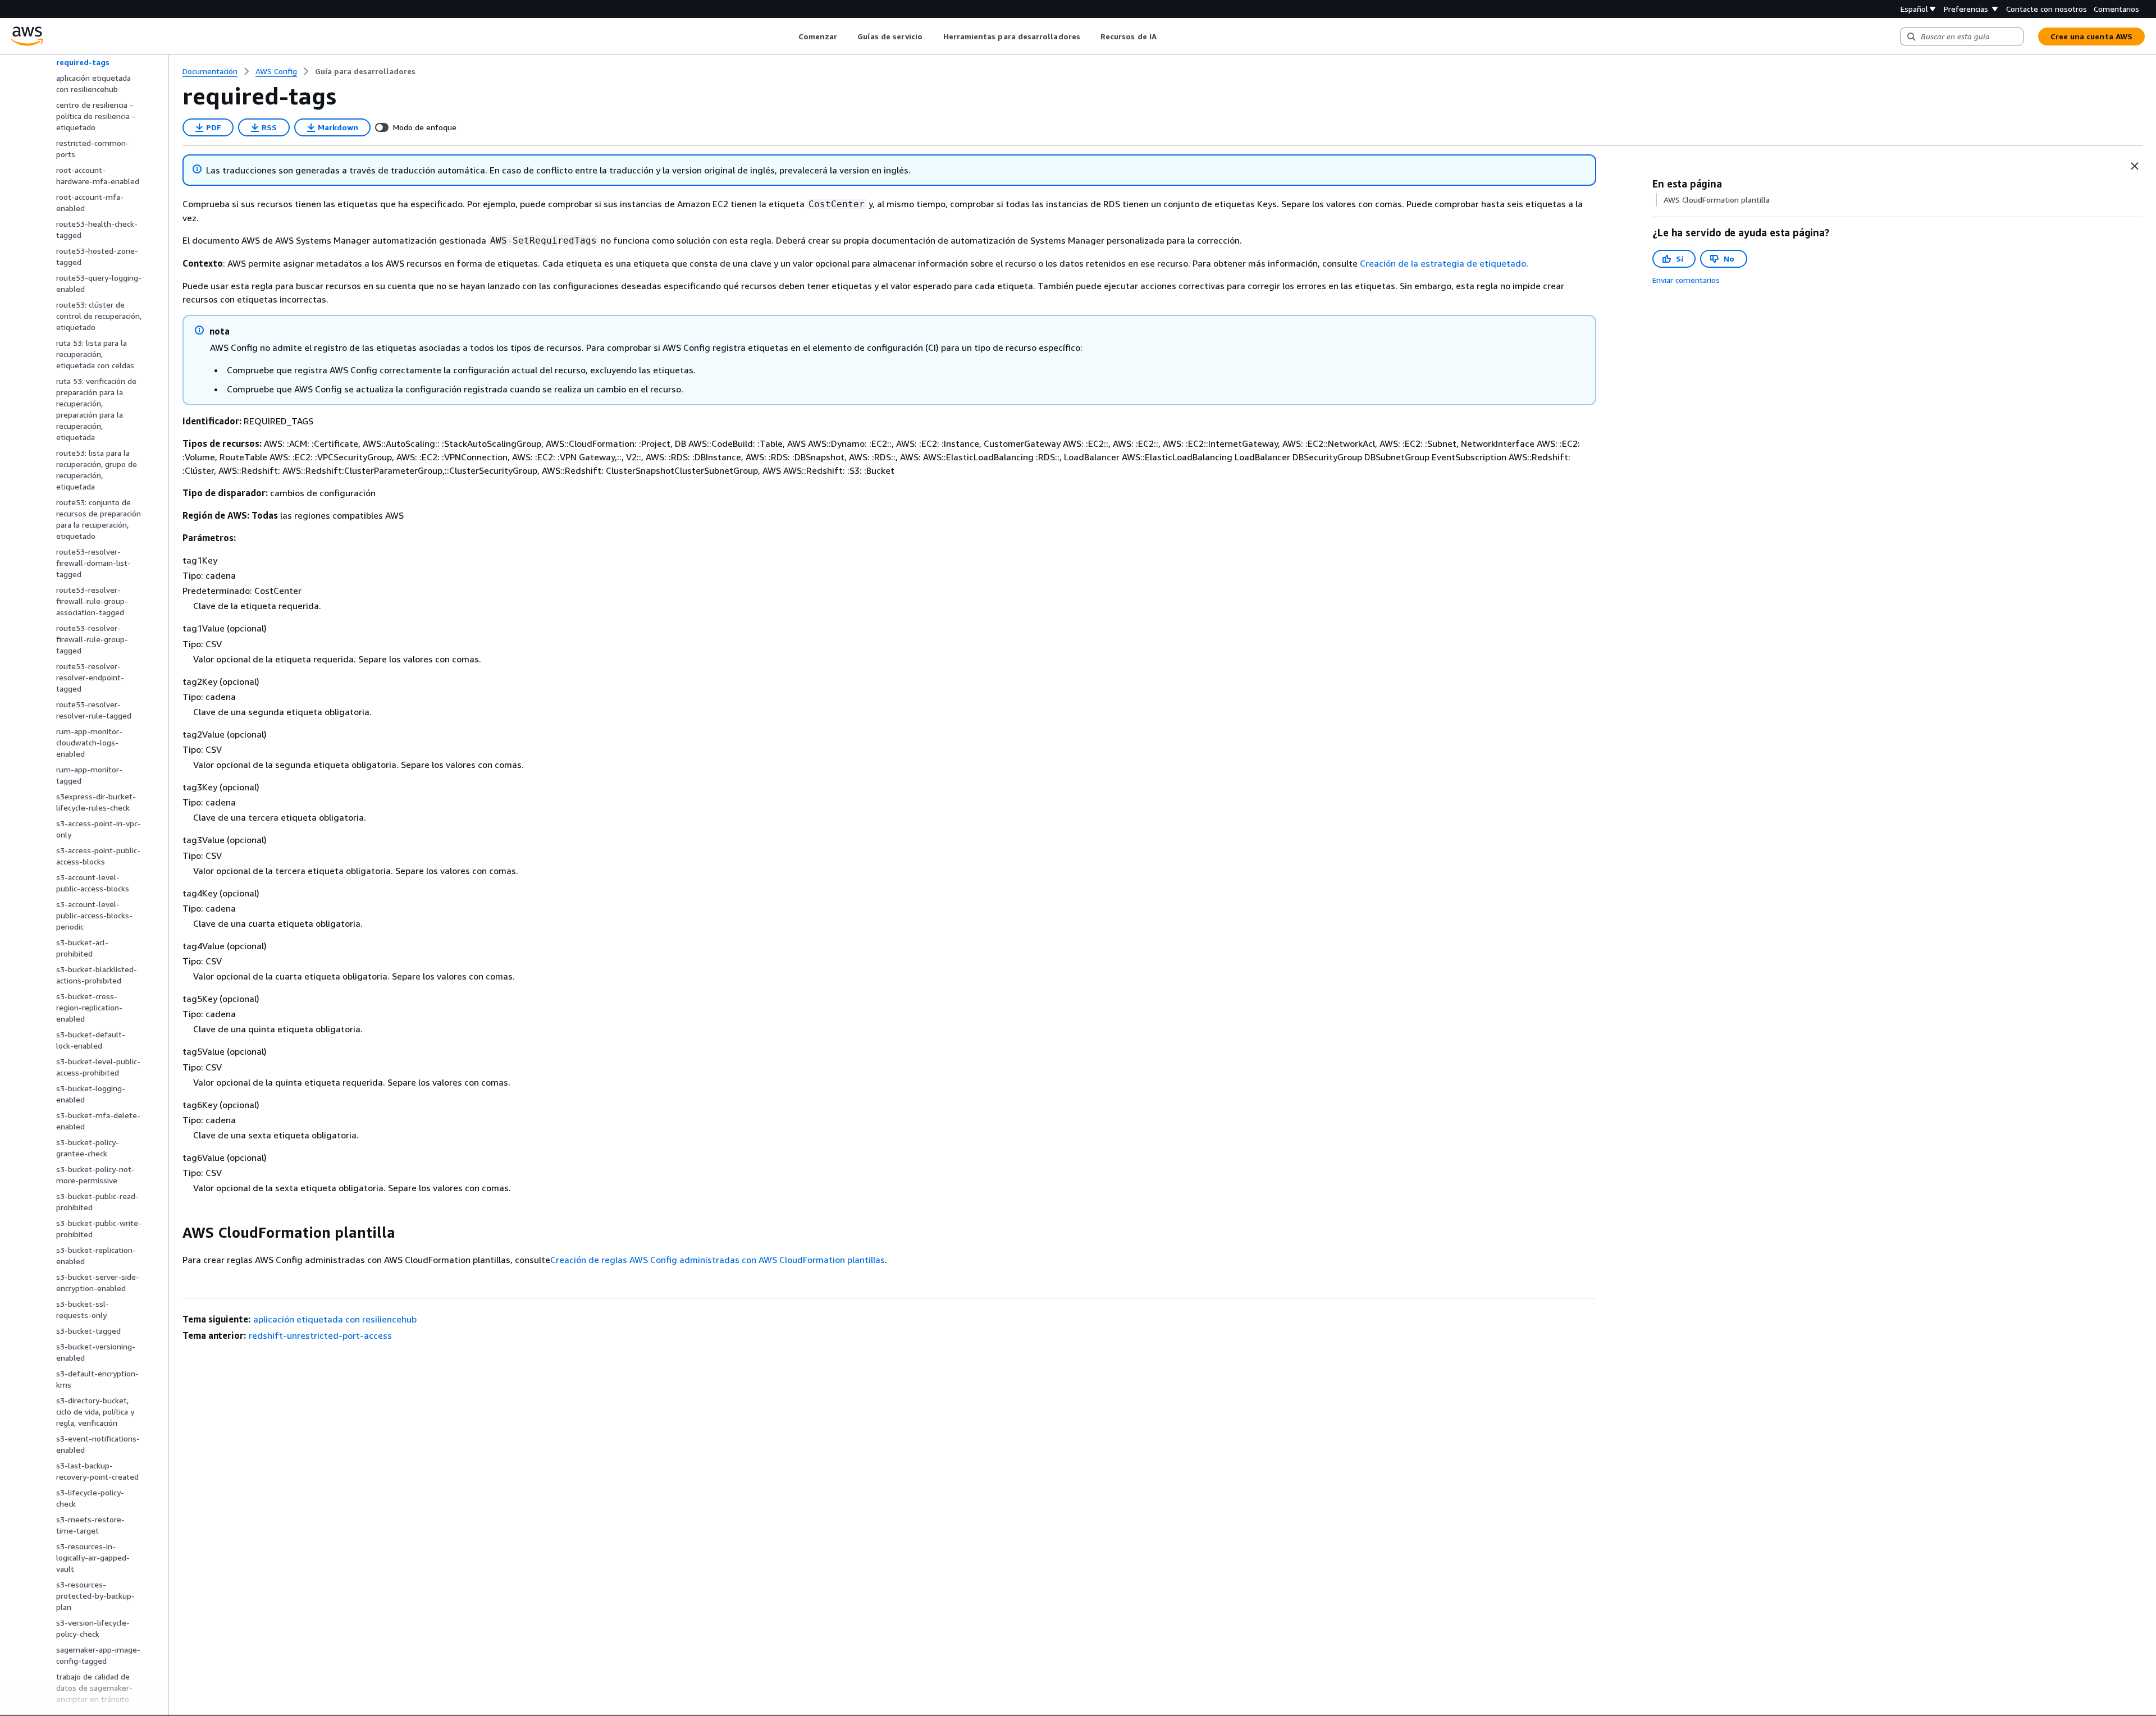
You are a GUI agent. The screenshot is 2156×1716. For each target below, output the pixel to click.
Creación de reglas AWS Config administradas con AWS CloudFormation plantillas (718, 1260)
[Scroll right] (1165, 36)
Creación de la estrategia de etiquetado (1443, 263)
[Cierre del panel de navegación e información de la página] (2135, 166)
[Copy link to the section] (173, 1233)
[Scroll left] (790, 36)
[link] (365, 71)
